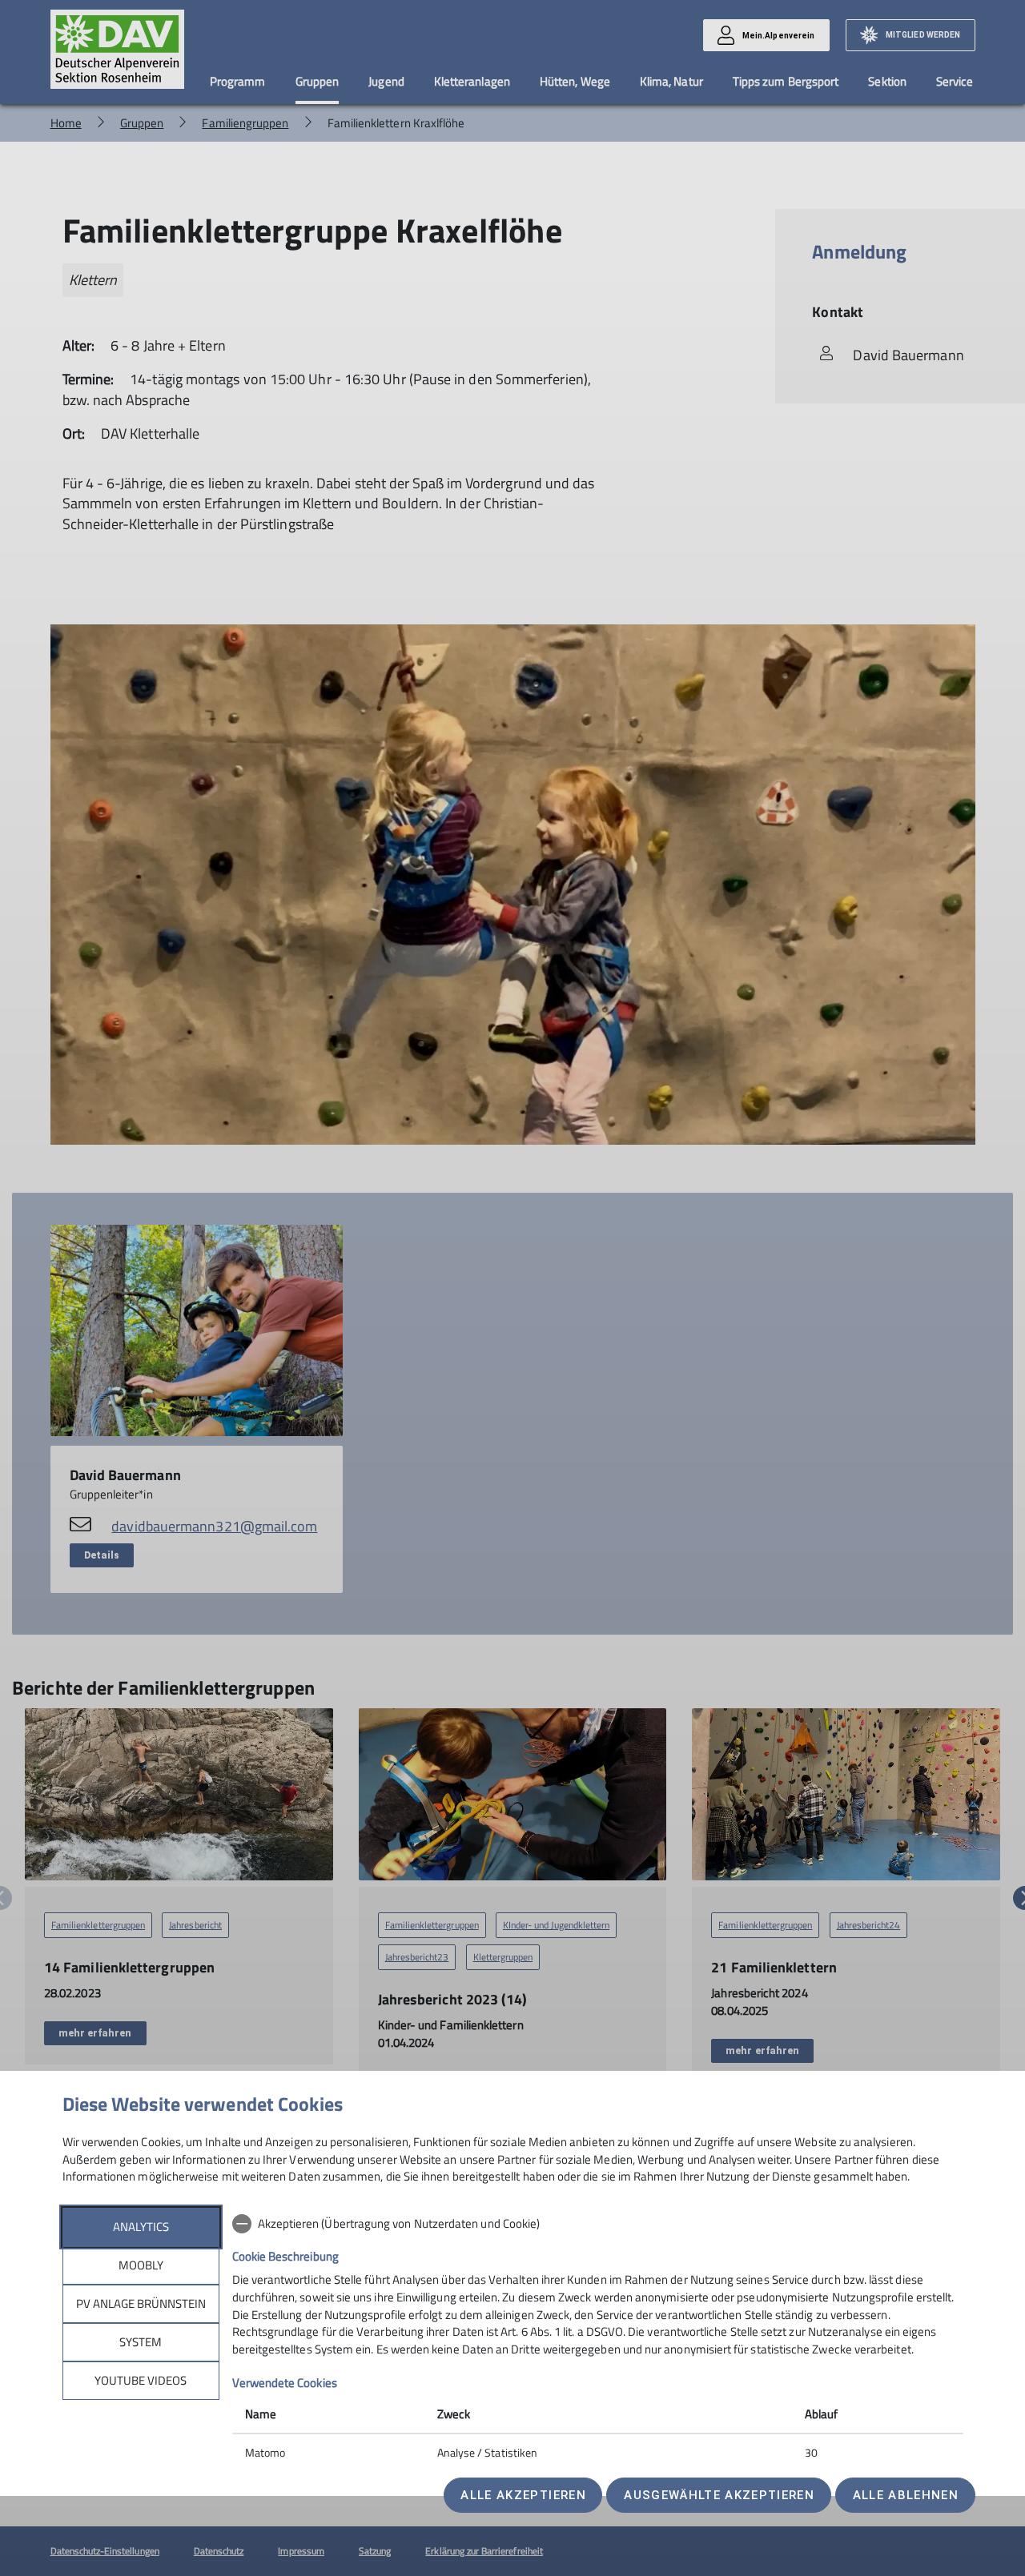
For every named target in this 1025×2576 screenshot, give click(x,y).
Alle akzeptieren (523, 2495)
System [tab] (141, 2342)
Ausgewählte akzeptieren (719, 2495)
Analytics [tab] (141, 2227)
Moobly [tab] (141, 2265)
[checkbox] (598, 2224)
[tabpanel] (598, 2340)
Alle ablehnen (906, 2495)
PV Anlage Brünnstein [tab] (141, 2303)
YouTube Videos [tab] (141, 2380)
